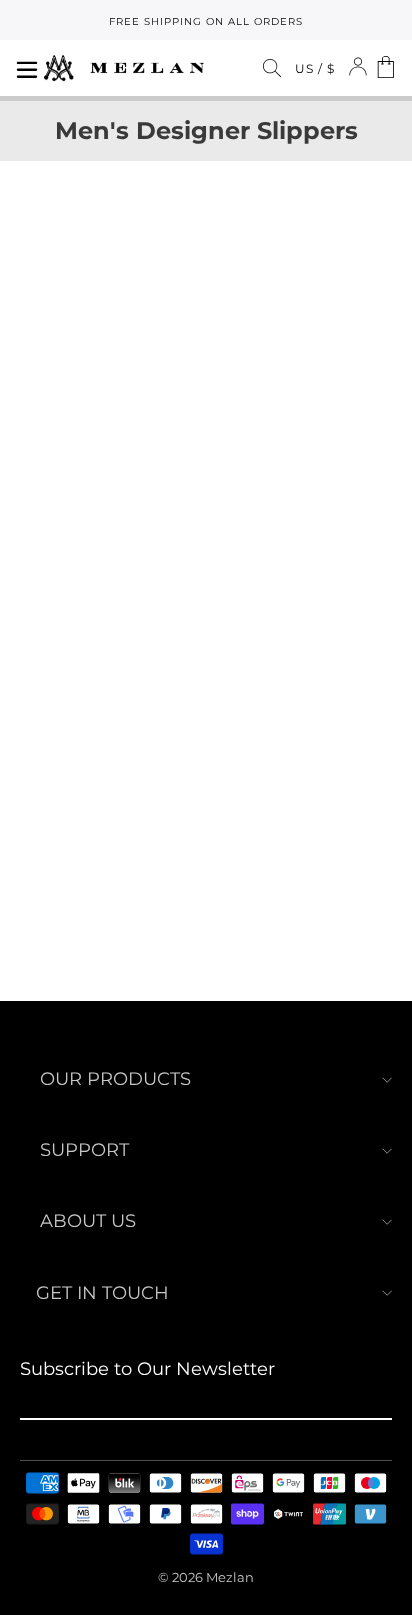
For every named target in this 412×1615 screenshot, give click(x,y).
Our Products (115, 1079)
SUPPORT (84, 1150)
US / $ (315, 68)
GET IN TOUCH (102, 1293)
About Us (88, 1221)
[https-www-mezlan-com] (124, 68)
